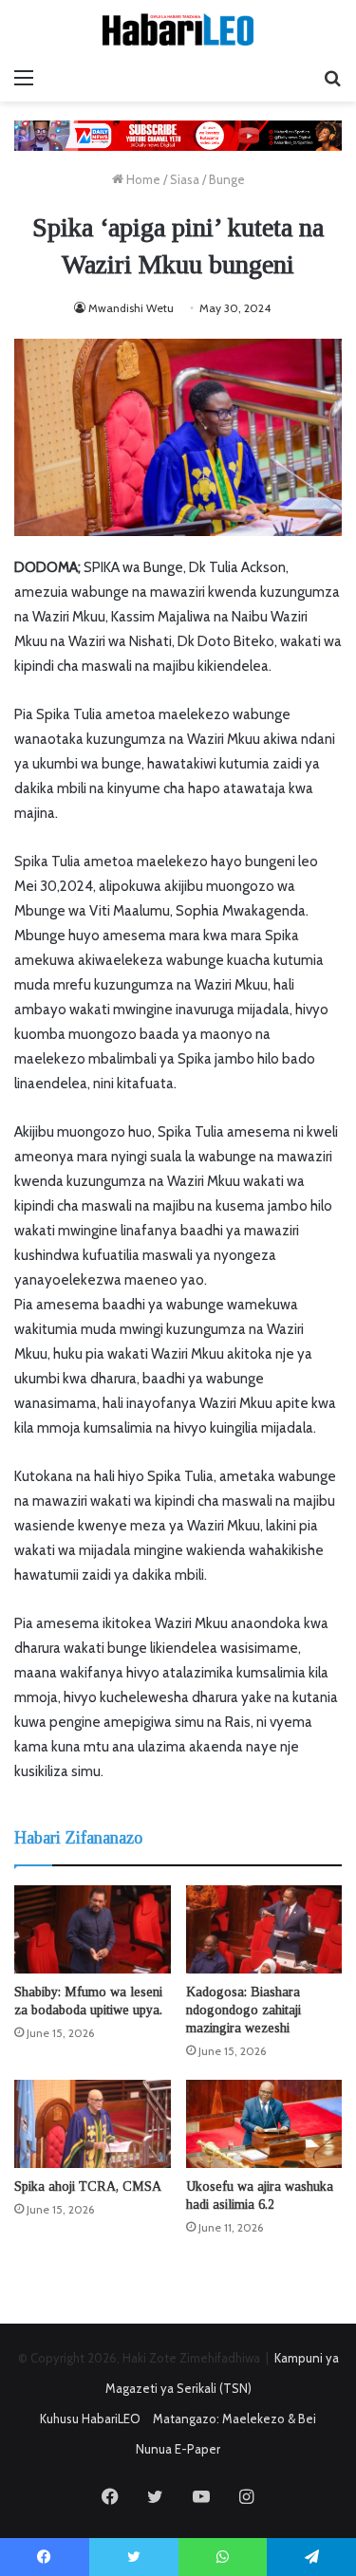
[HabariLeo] (178, 29)
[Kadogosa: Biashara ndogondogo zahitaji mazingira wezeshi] (264, 1929)
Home (142, 179)
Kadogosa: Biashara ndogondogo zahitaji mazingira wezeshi (244, 2010)
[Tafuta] (332, 78)
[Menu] (24, 78)
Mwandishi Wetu (131, 308)
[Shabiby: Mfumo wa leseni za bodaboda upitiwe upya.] (93, 1929)
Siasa (185, 179)
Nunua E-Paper (178, 2449)
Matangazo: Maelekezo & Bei (234, 2418)
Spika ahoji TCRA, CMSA (88, 2187)
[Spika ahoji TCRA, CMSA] (93, 2124)
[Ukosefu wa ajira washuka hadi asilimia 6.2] (264, 2124)
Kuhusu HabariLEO (90, 2418)
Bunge (227, 179)
